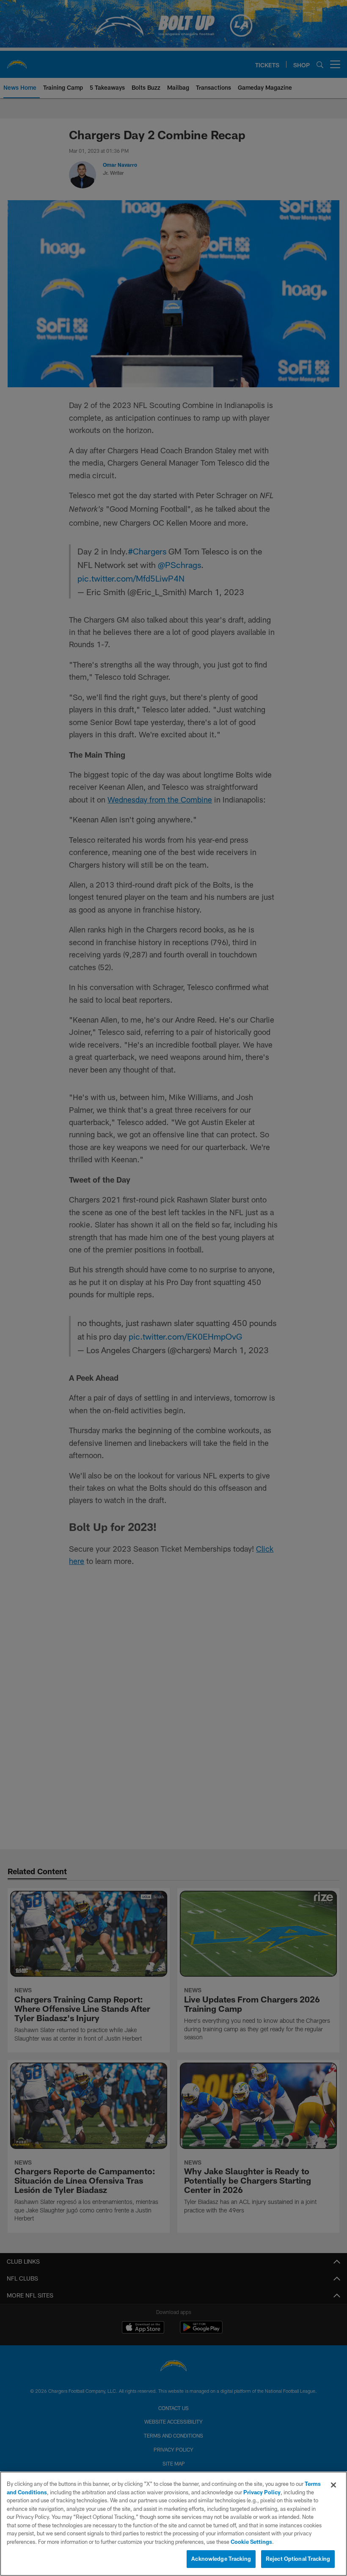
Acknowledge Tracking (221, 2559)
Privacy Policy (262, 2492)
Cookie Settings (251, 2542)
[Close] (333, 2485)
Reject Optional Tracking (298, 2559)
